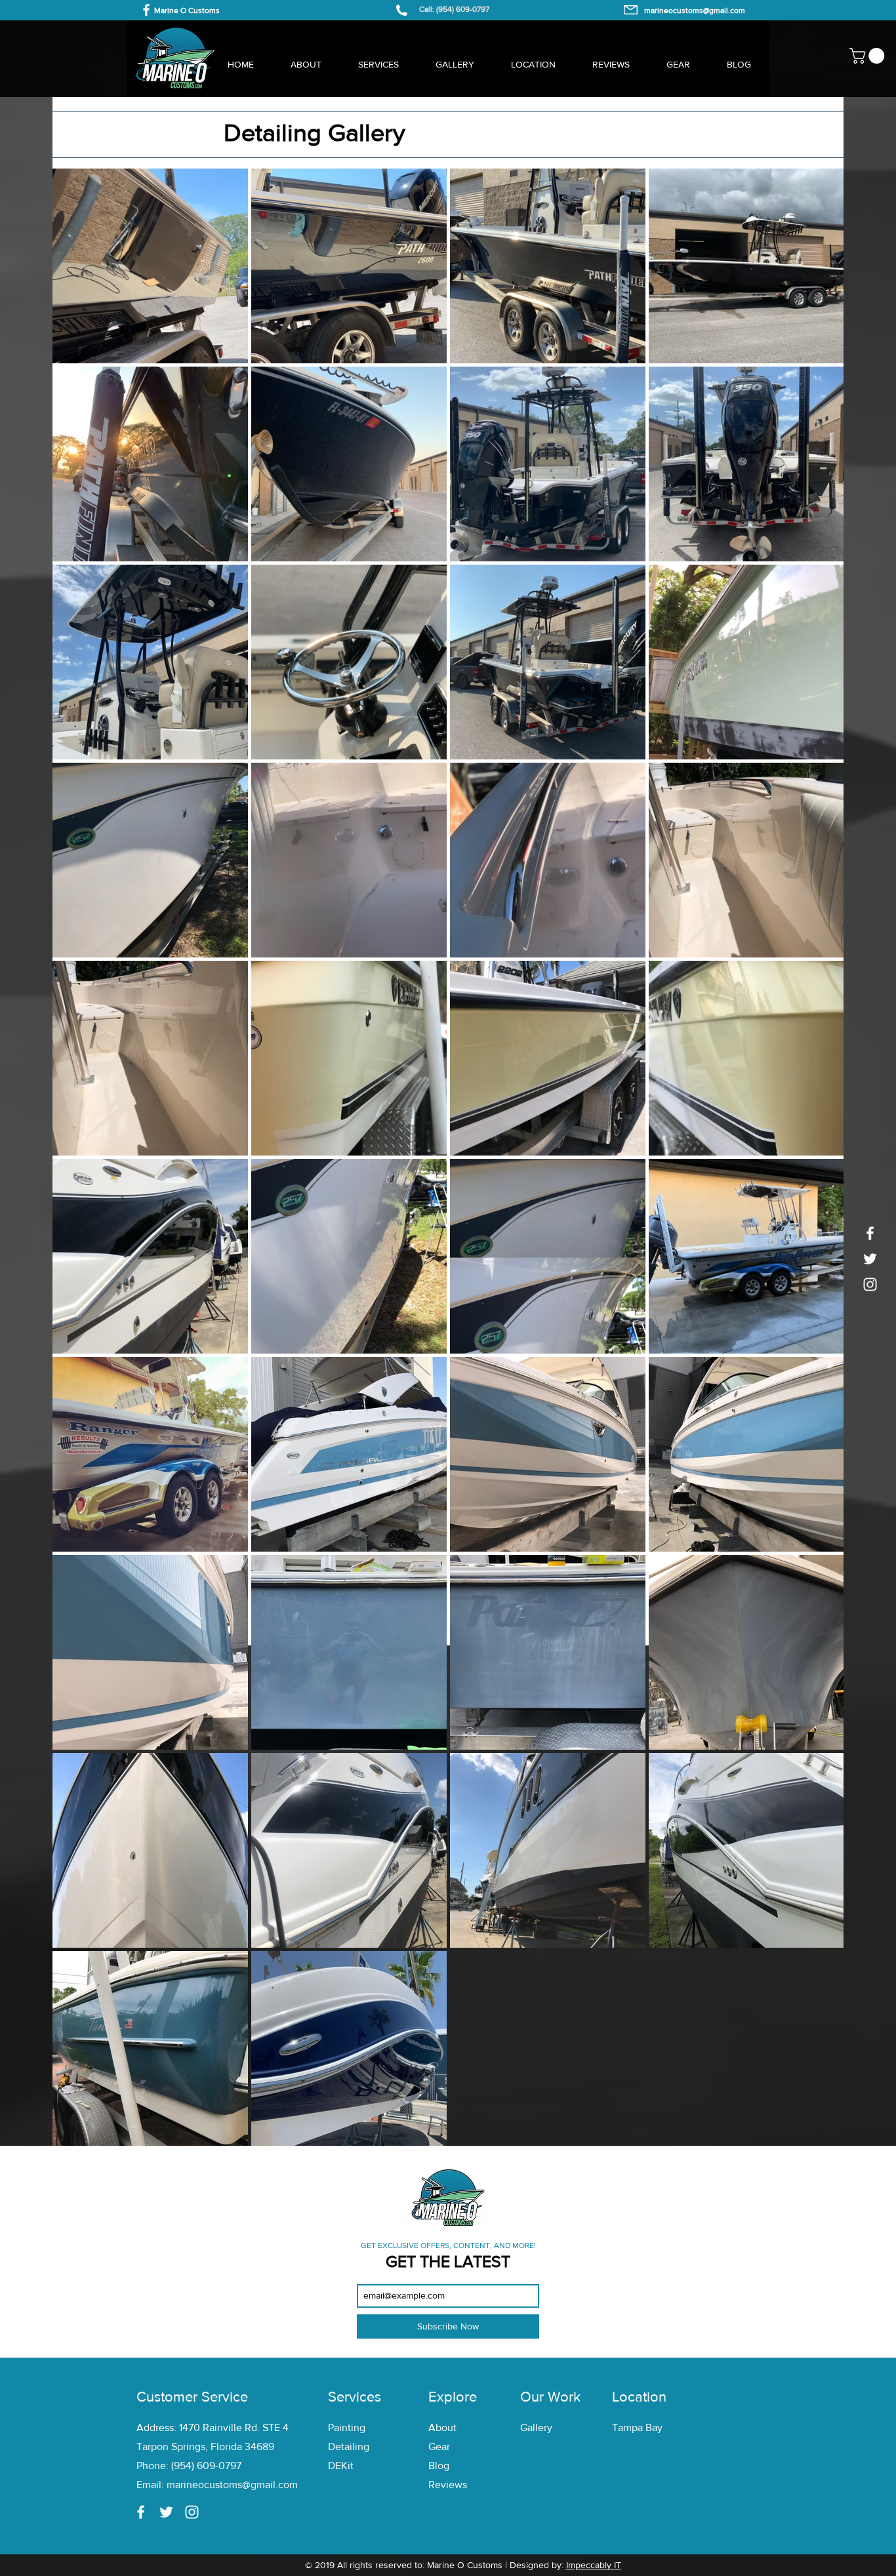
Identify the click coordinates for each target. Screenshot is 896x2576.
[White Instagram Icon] (870, 1284)
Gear (439, 2446)
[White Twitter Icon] (870, 1259)
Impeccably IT (594, 2565)
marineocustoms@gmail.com (232, 2485)
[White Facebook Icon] (146, 10)
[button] (869, 56)
